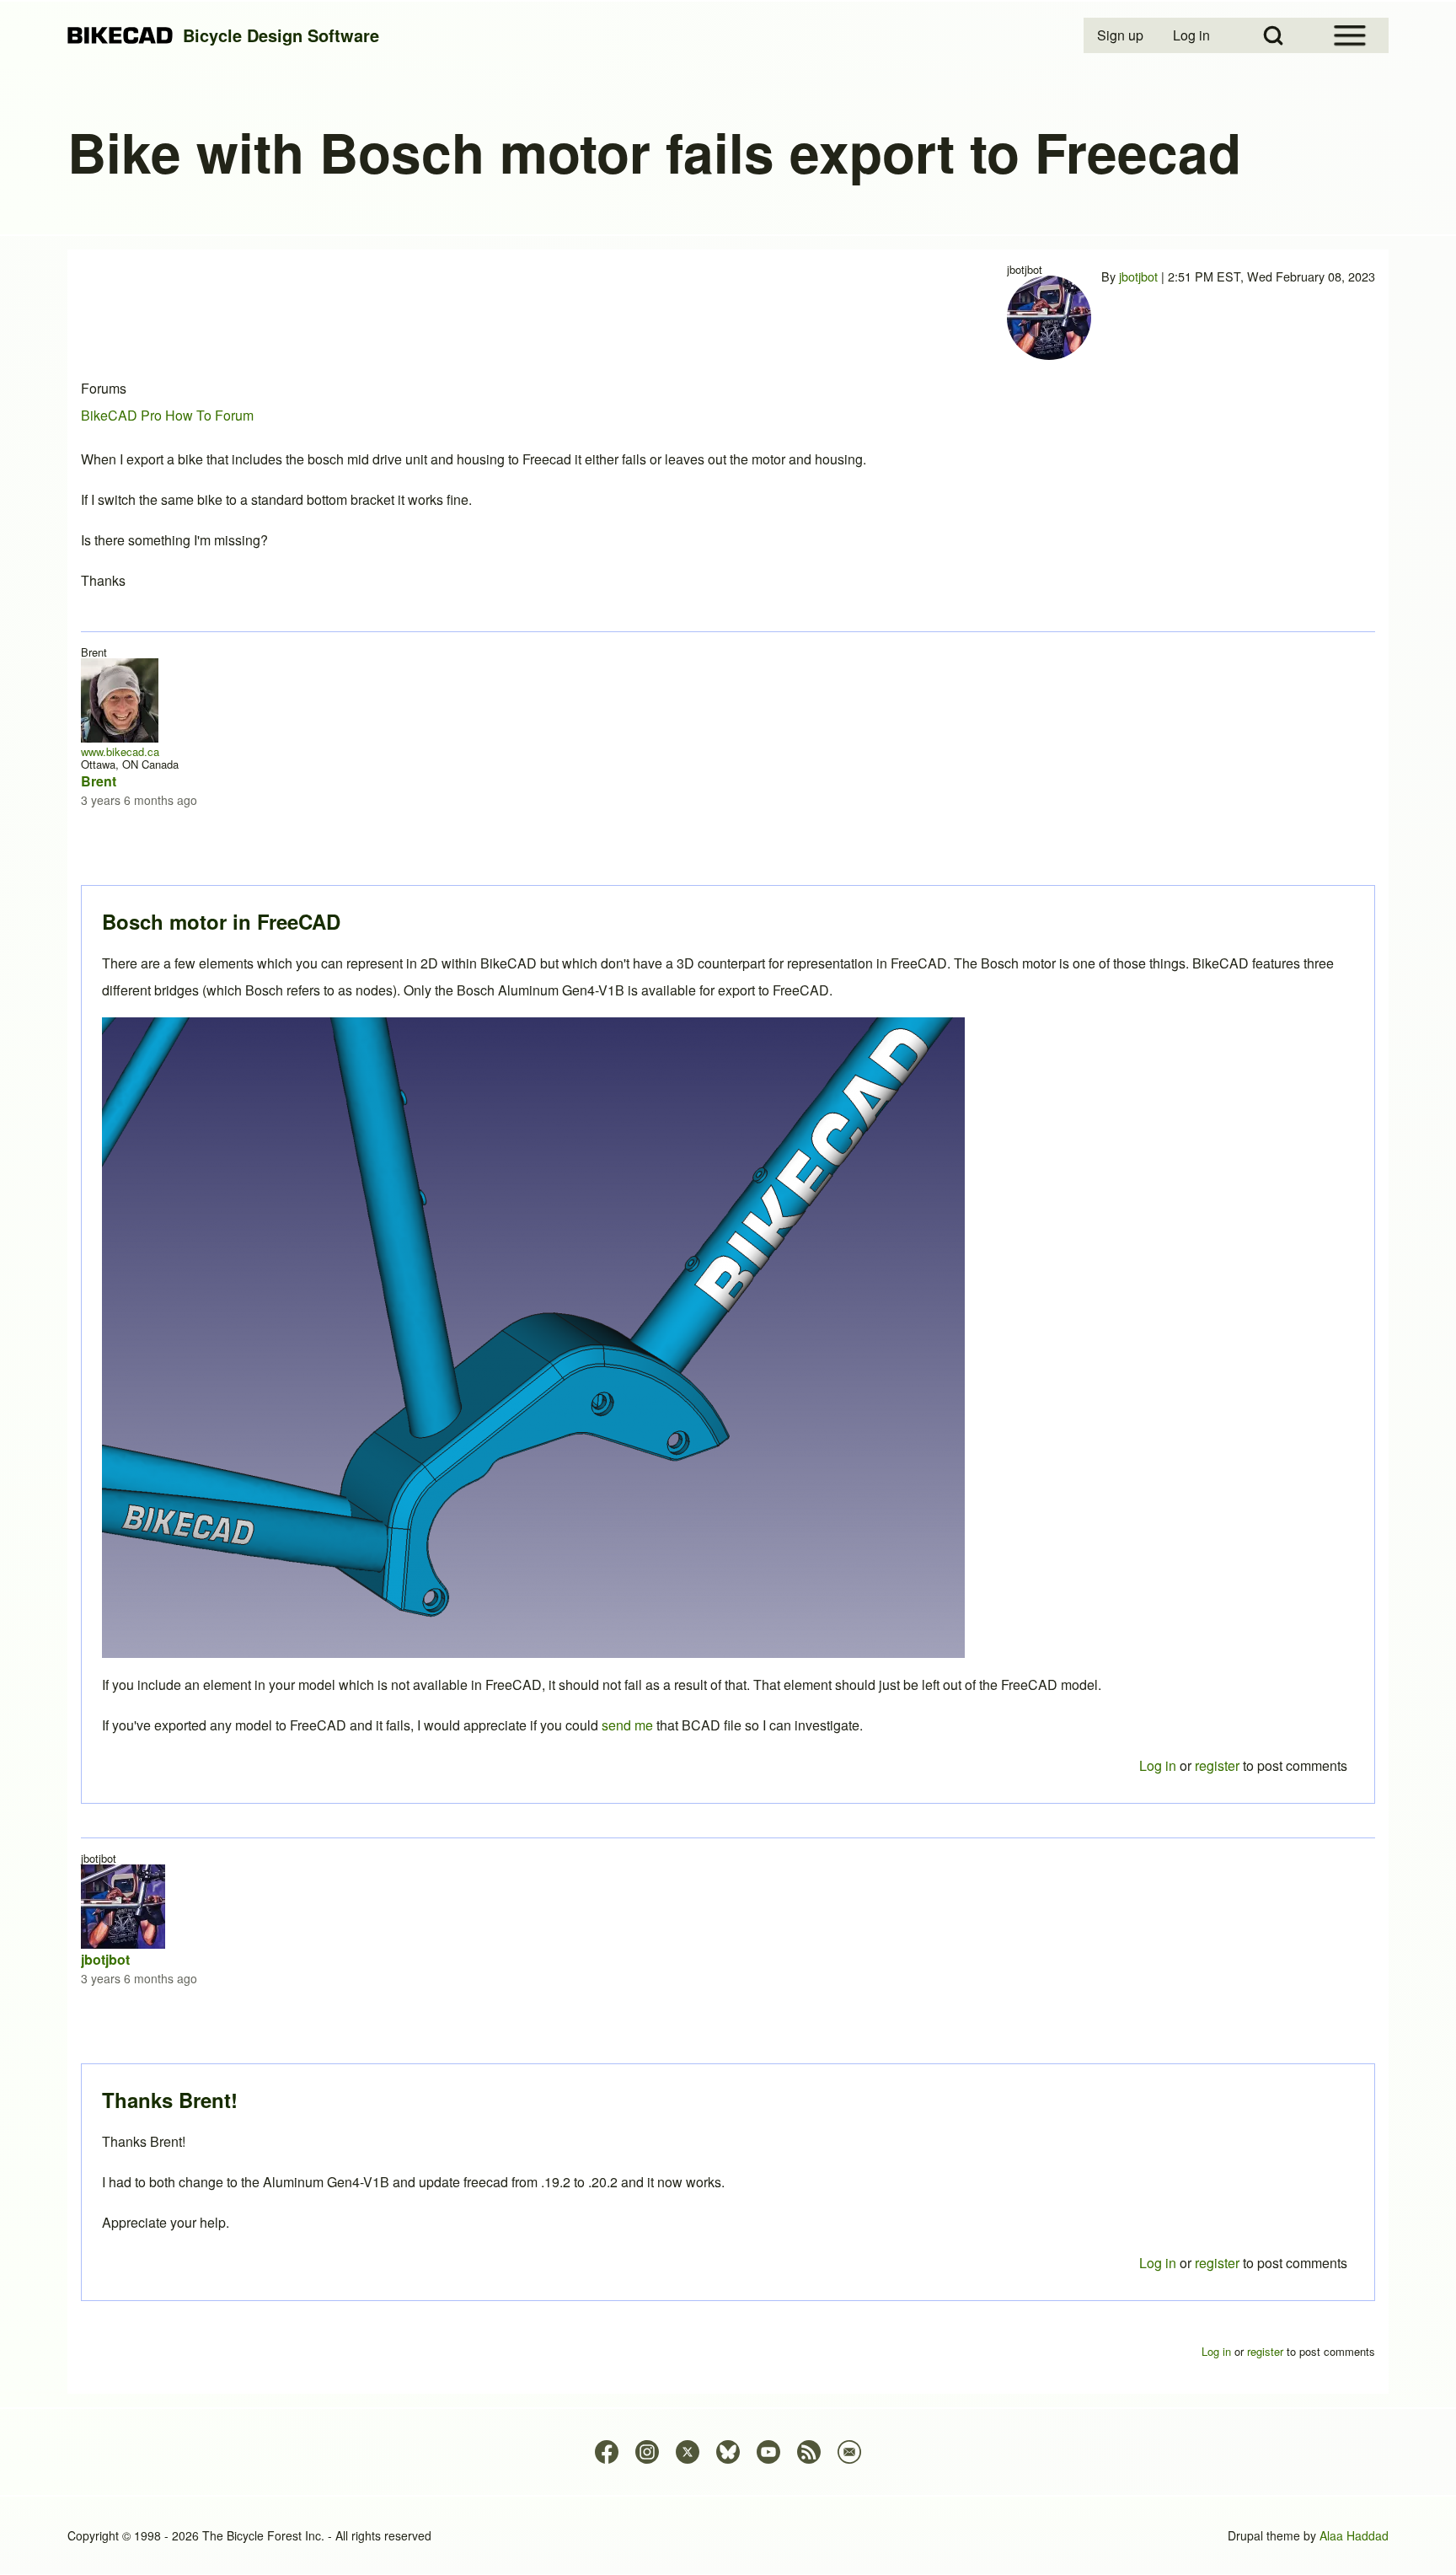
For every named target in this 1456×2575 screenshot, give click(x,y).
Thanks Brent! (170, 2100)
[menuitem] (1121, 35)
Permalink (728, 1287)
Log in (1158, 2263)
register (1217, 2263)
